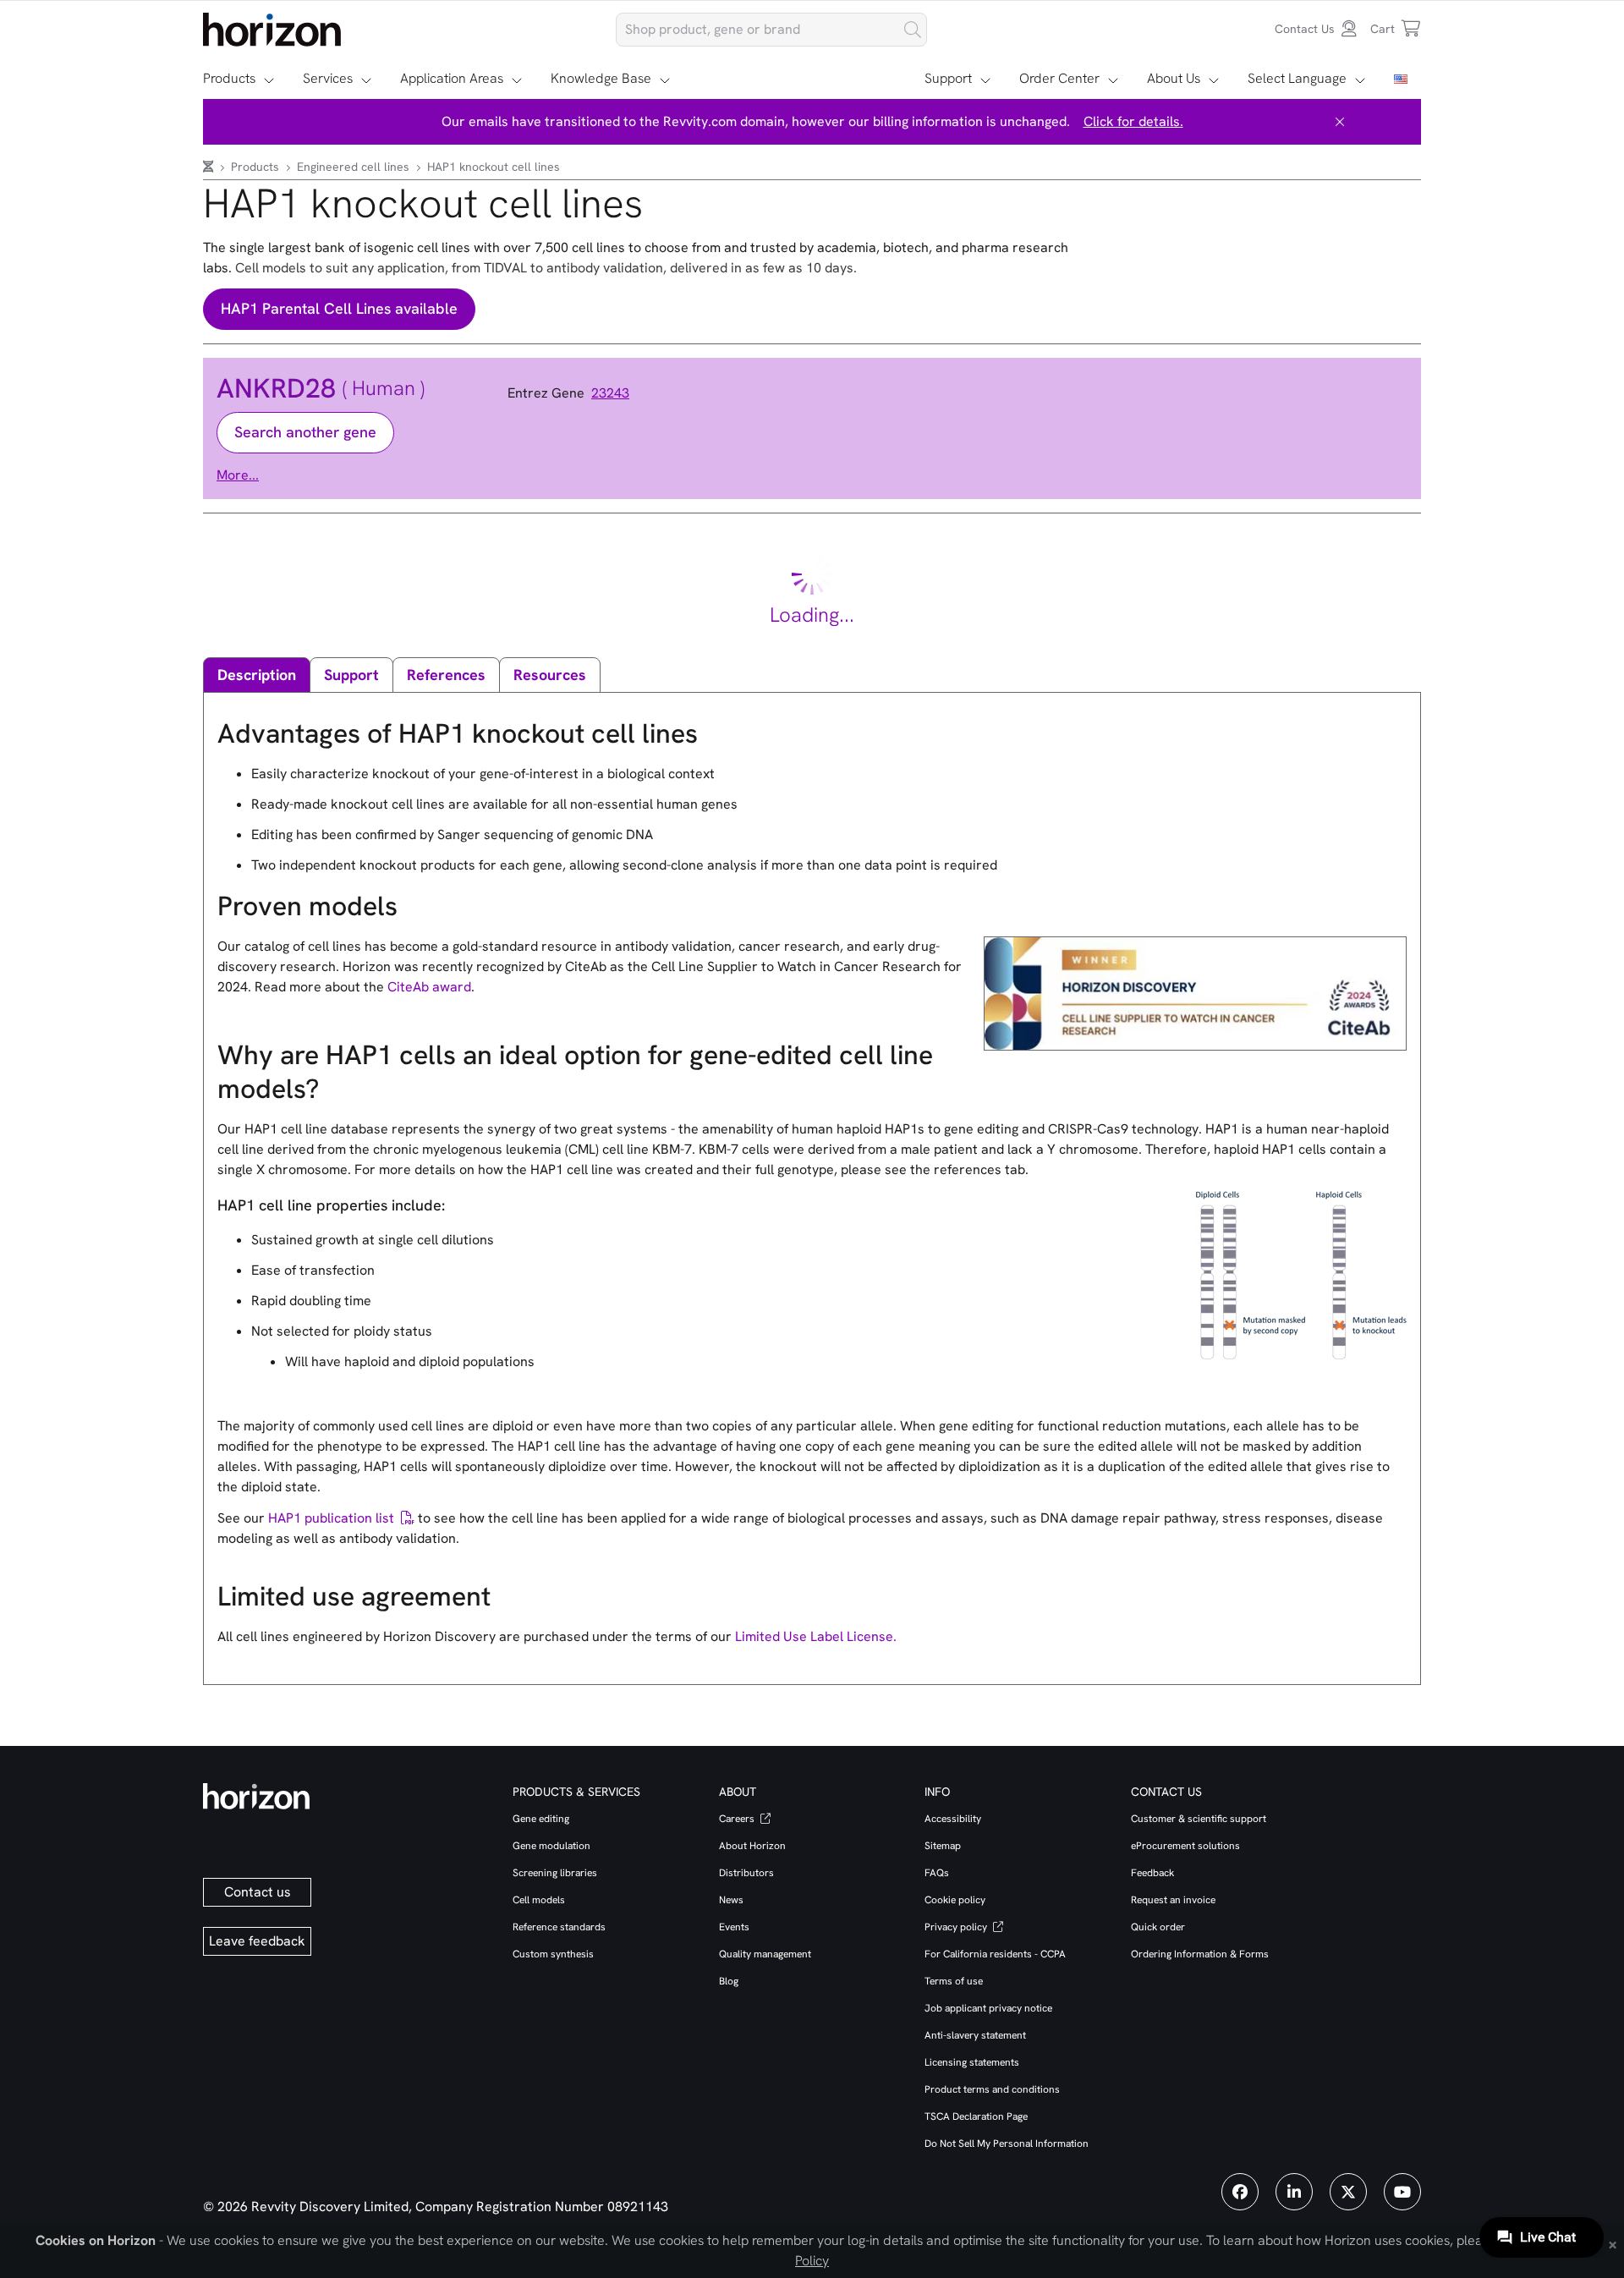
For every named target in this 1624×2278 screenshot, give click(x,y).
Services (328, 78)
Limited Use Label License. (816, 1636)
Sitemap (943, 1846)
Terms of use (954, 1981)
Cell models (539, 1900)
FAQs (937, 1873)
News (731, 1900)
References (446, 675)
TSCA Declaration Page (976, 2116)
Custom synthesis (553, 1954)
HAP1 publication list (331, 1518)
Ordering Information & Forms (1200, 1954)
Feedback (1152, 1873)
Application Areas (452, 78)
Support (948, 78)
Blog (729, 1981)
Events (734, 1927)
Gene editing (541, 1819)
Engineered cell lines (355, 167)
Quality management (765, 1954)
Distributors (746, 1873)
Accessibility (953, 1819)
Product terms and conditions (992, 2089)
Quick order (1158, 1927)
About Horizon (752, 1846)
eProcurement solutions (1185, 1846)
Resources (550, 675)
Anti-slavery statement (975, 2035)
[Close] (1340, 122)
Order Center (1059, 78)
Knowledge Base (601, 78)
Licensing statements (972, 2062)
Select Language (1297, 78)
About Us (1174, 78)
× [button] (1613, 2243)
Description (257, 675)
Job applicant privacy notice (988, 2008)
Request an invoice (1173, 1900)
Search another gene (305, 432)
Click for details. (1133, 121)
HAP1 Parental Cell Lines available (339, 308)
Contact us (258, 1892)
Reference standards (559, 1927)
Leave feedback (257, 1941)
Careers (738, 1819)
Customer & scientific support (1199, 1819)
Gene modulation (551, 1846)
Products (229, 78)
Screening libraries (555, 1873)
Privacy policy (957, 1927)
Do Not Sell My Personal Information (1007, 2144)
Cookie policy (955, 1900)
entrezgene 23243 (568, 393)
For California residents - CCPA (995, 1954)
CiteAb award (429, 987)
